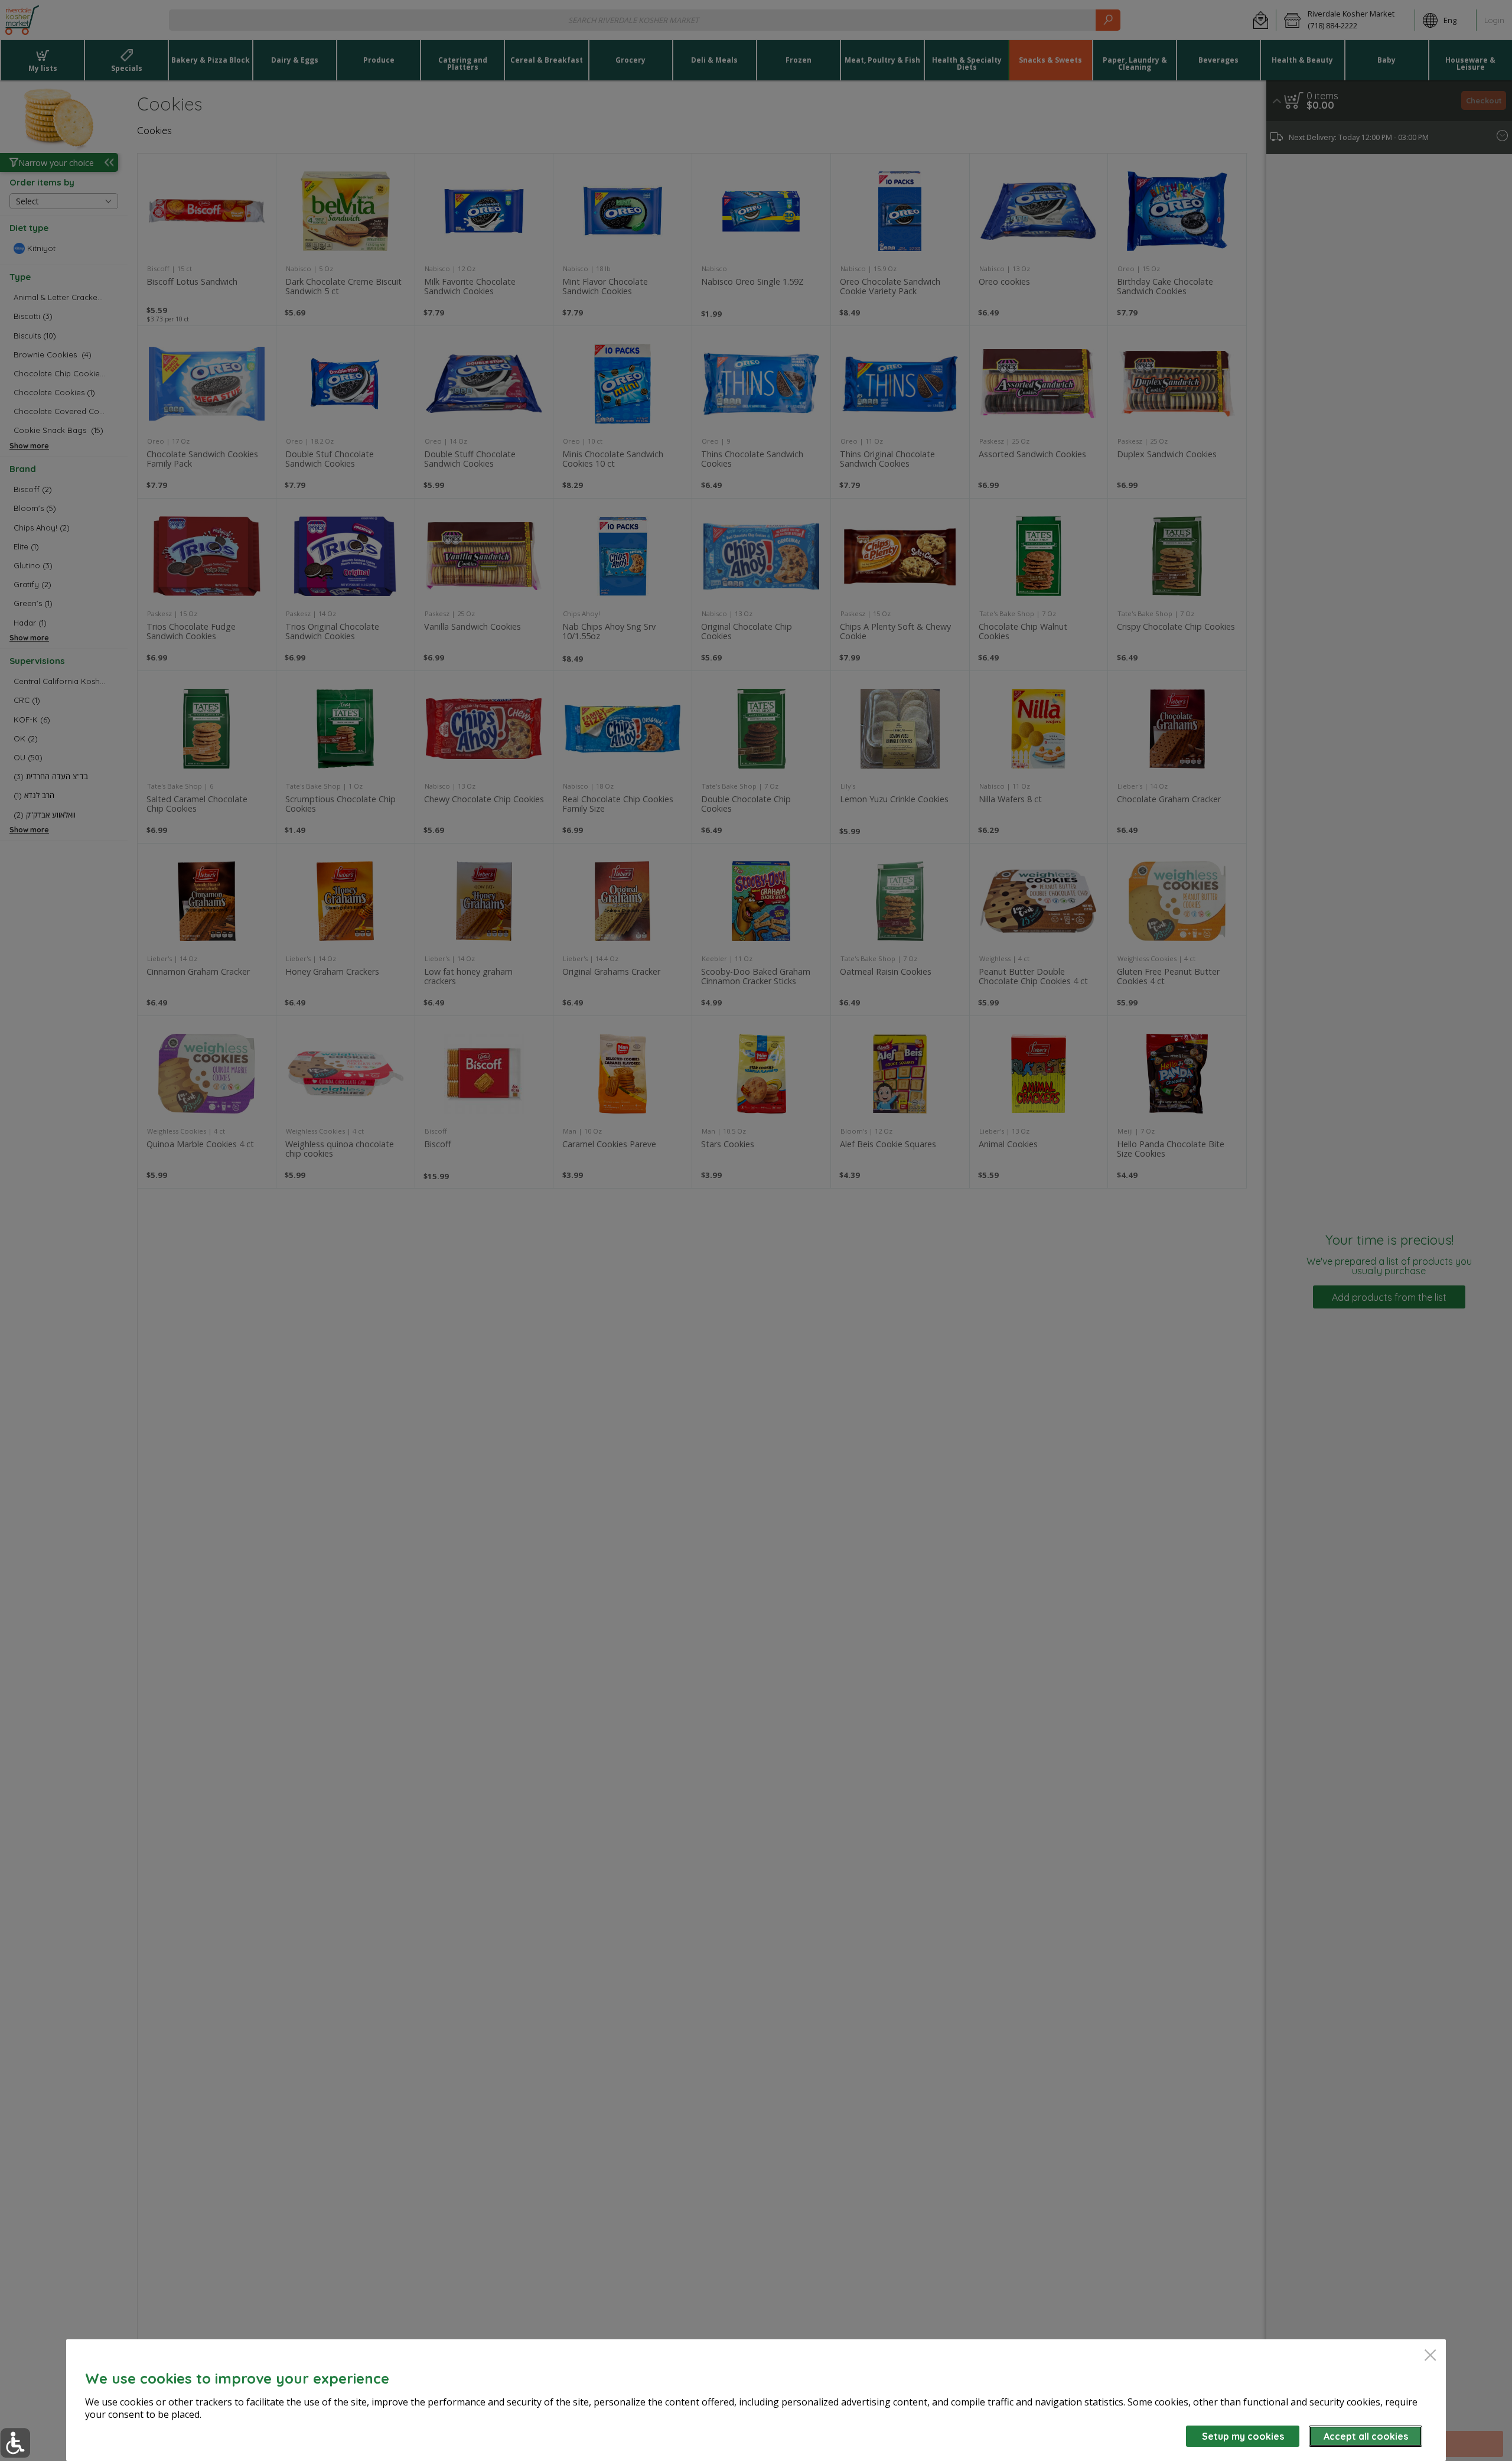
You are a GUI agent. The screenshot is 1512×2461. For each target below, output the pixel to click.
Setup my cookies (1243, 2436)
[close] (1430, 2356)
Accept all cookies (1366, 2436)
